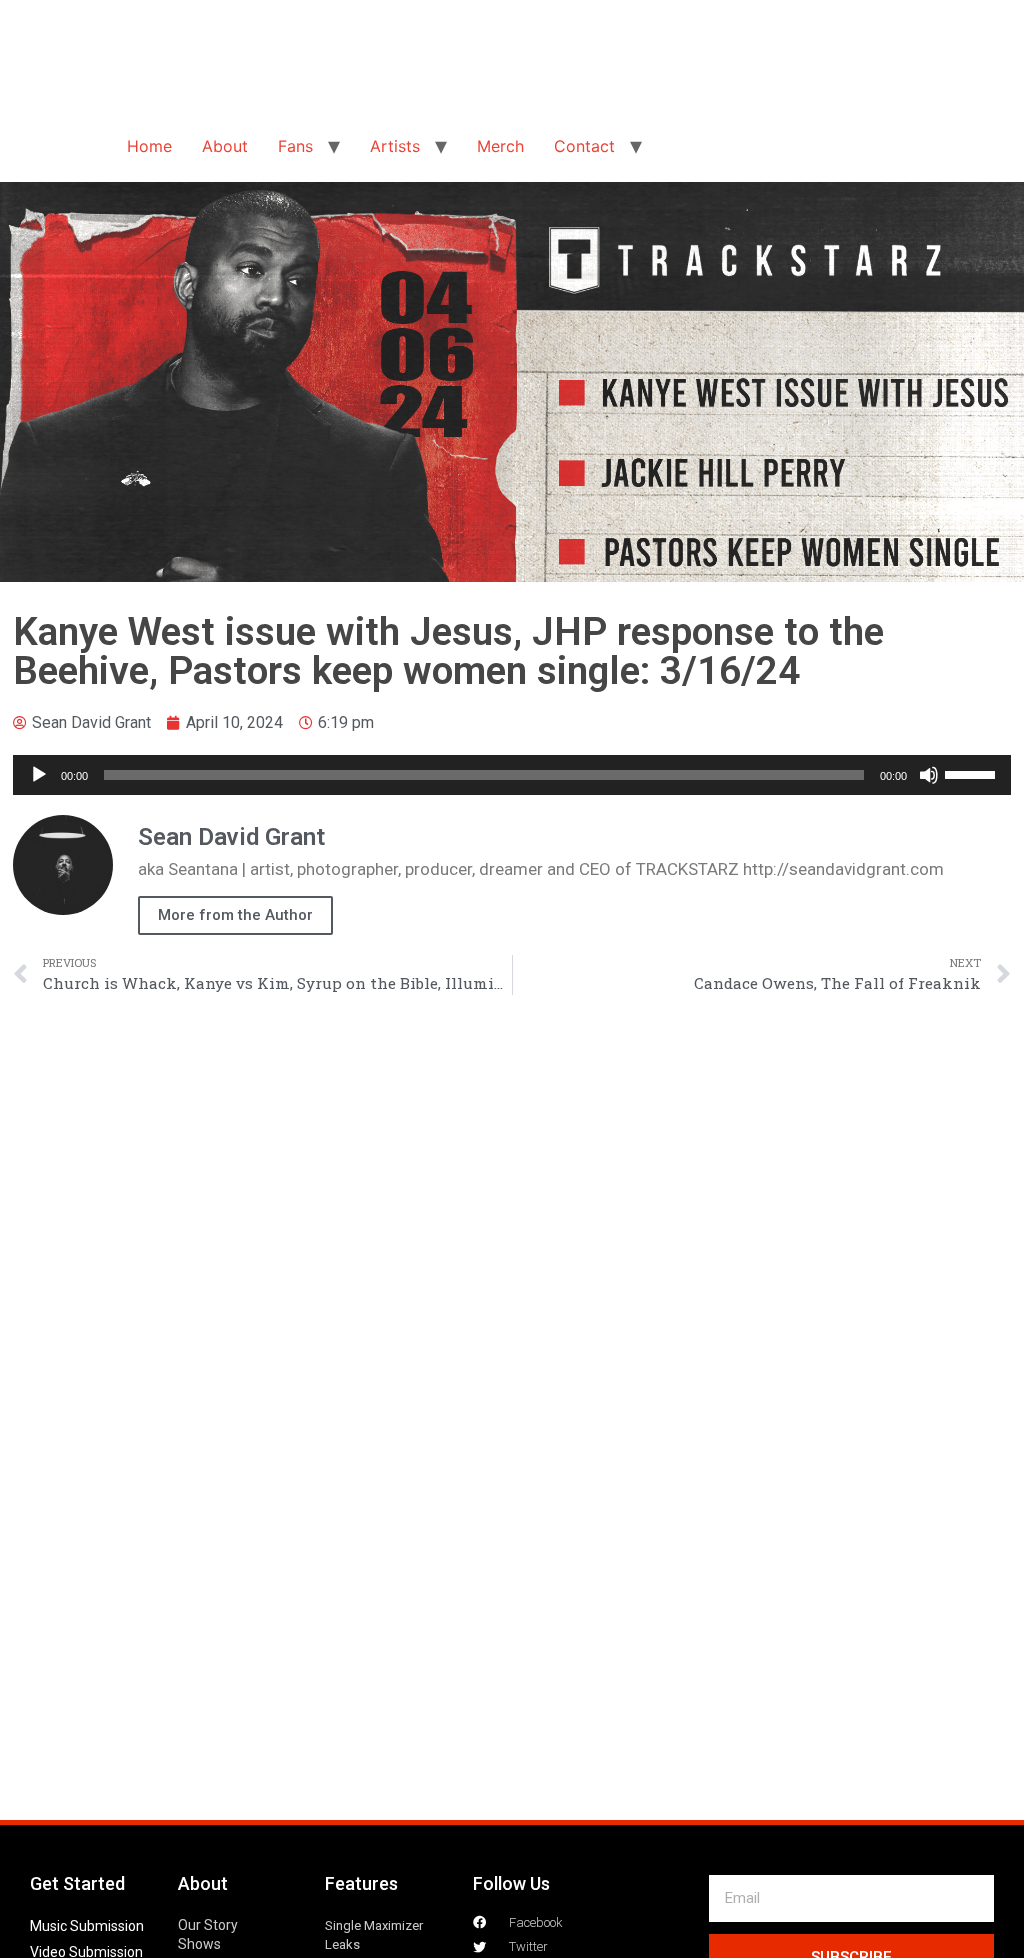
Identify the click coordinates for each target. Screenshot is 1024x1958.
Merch (500, 146)
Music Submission (87, 1926)
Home (149, 146)
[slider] (973, 773)
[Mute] (929, 775)
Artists (395, 146)
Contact (584, 146)
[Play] (39, 775)
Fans (295, 146)
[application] (512, 775)
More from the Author (235, 915)
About (225, 146)
